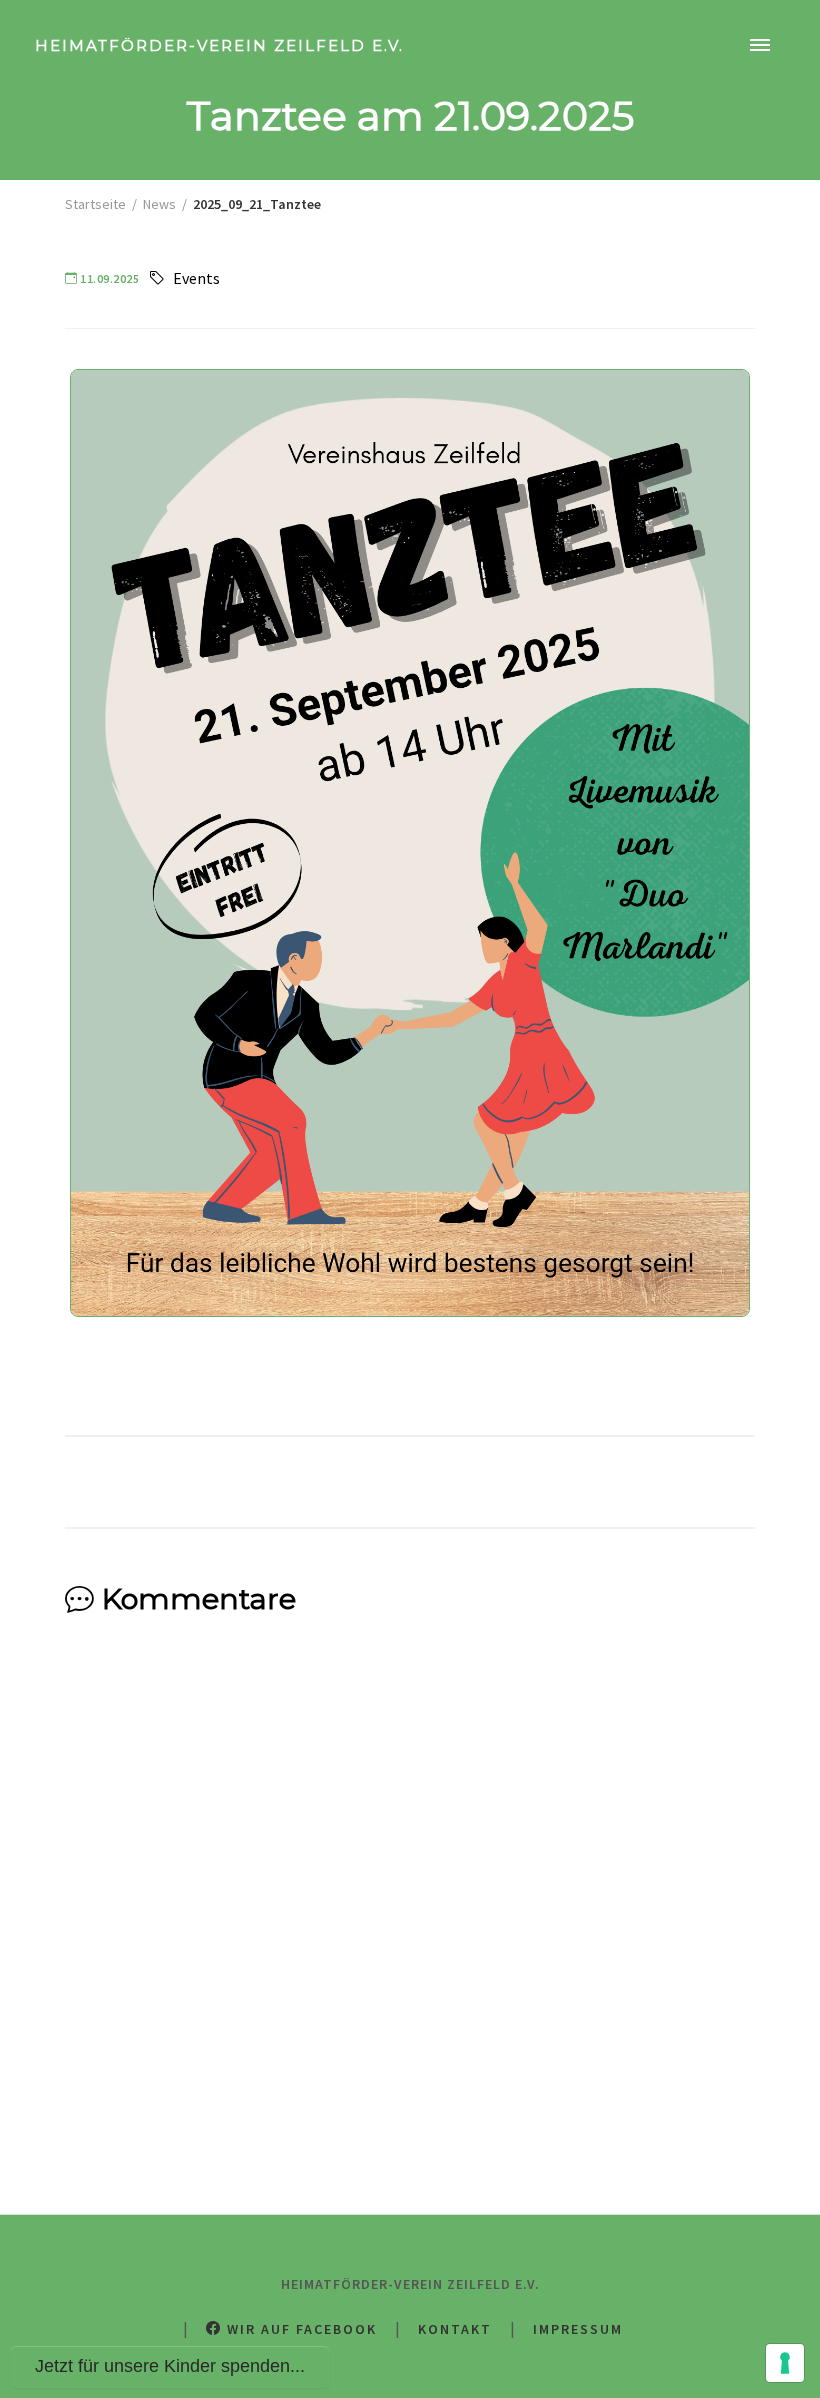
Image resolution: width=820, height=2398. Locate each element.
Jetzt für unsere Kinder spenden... (170, 2366)
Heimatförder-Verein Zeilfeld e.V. (219, 45)
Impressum (578, 2329)
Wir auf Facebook (299, 2329)
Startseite (95, 204)
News (159, 204)
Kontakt (455, 2329)
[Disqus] (410, 1900)
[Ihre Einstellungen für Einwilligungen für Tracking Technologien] (785, 2363)
